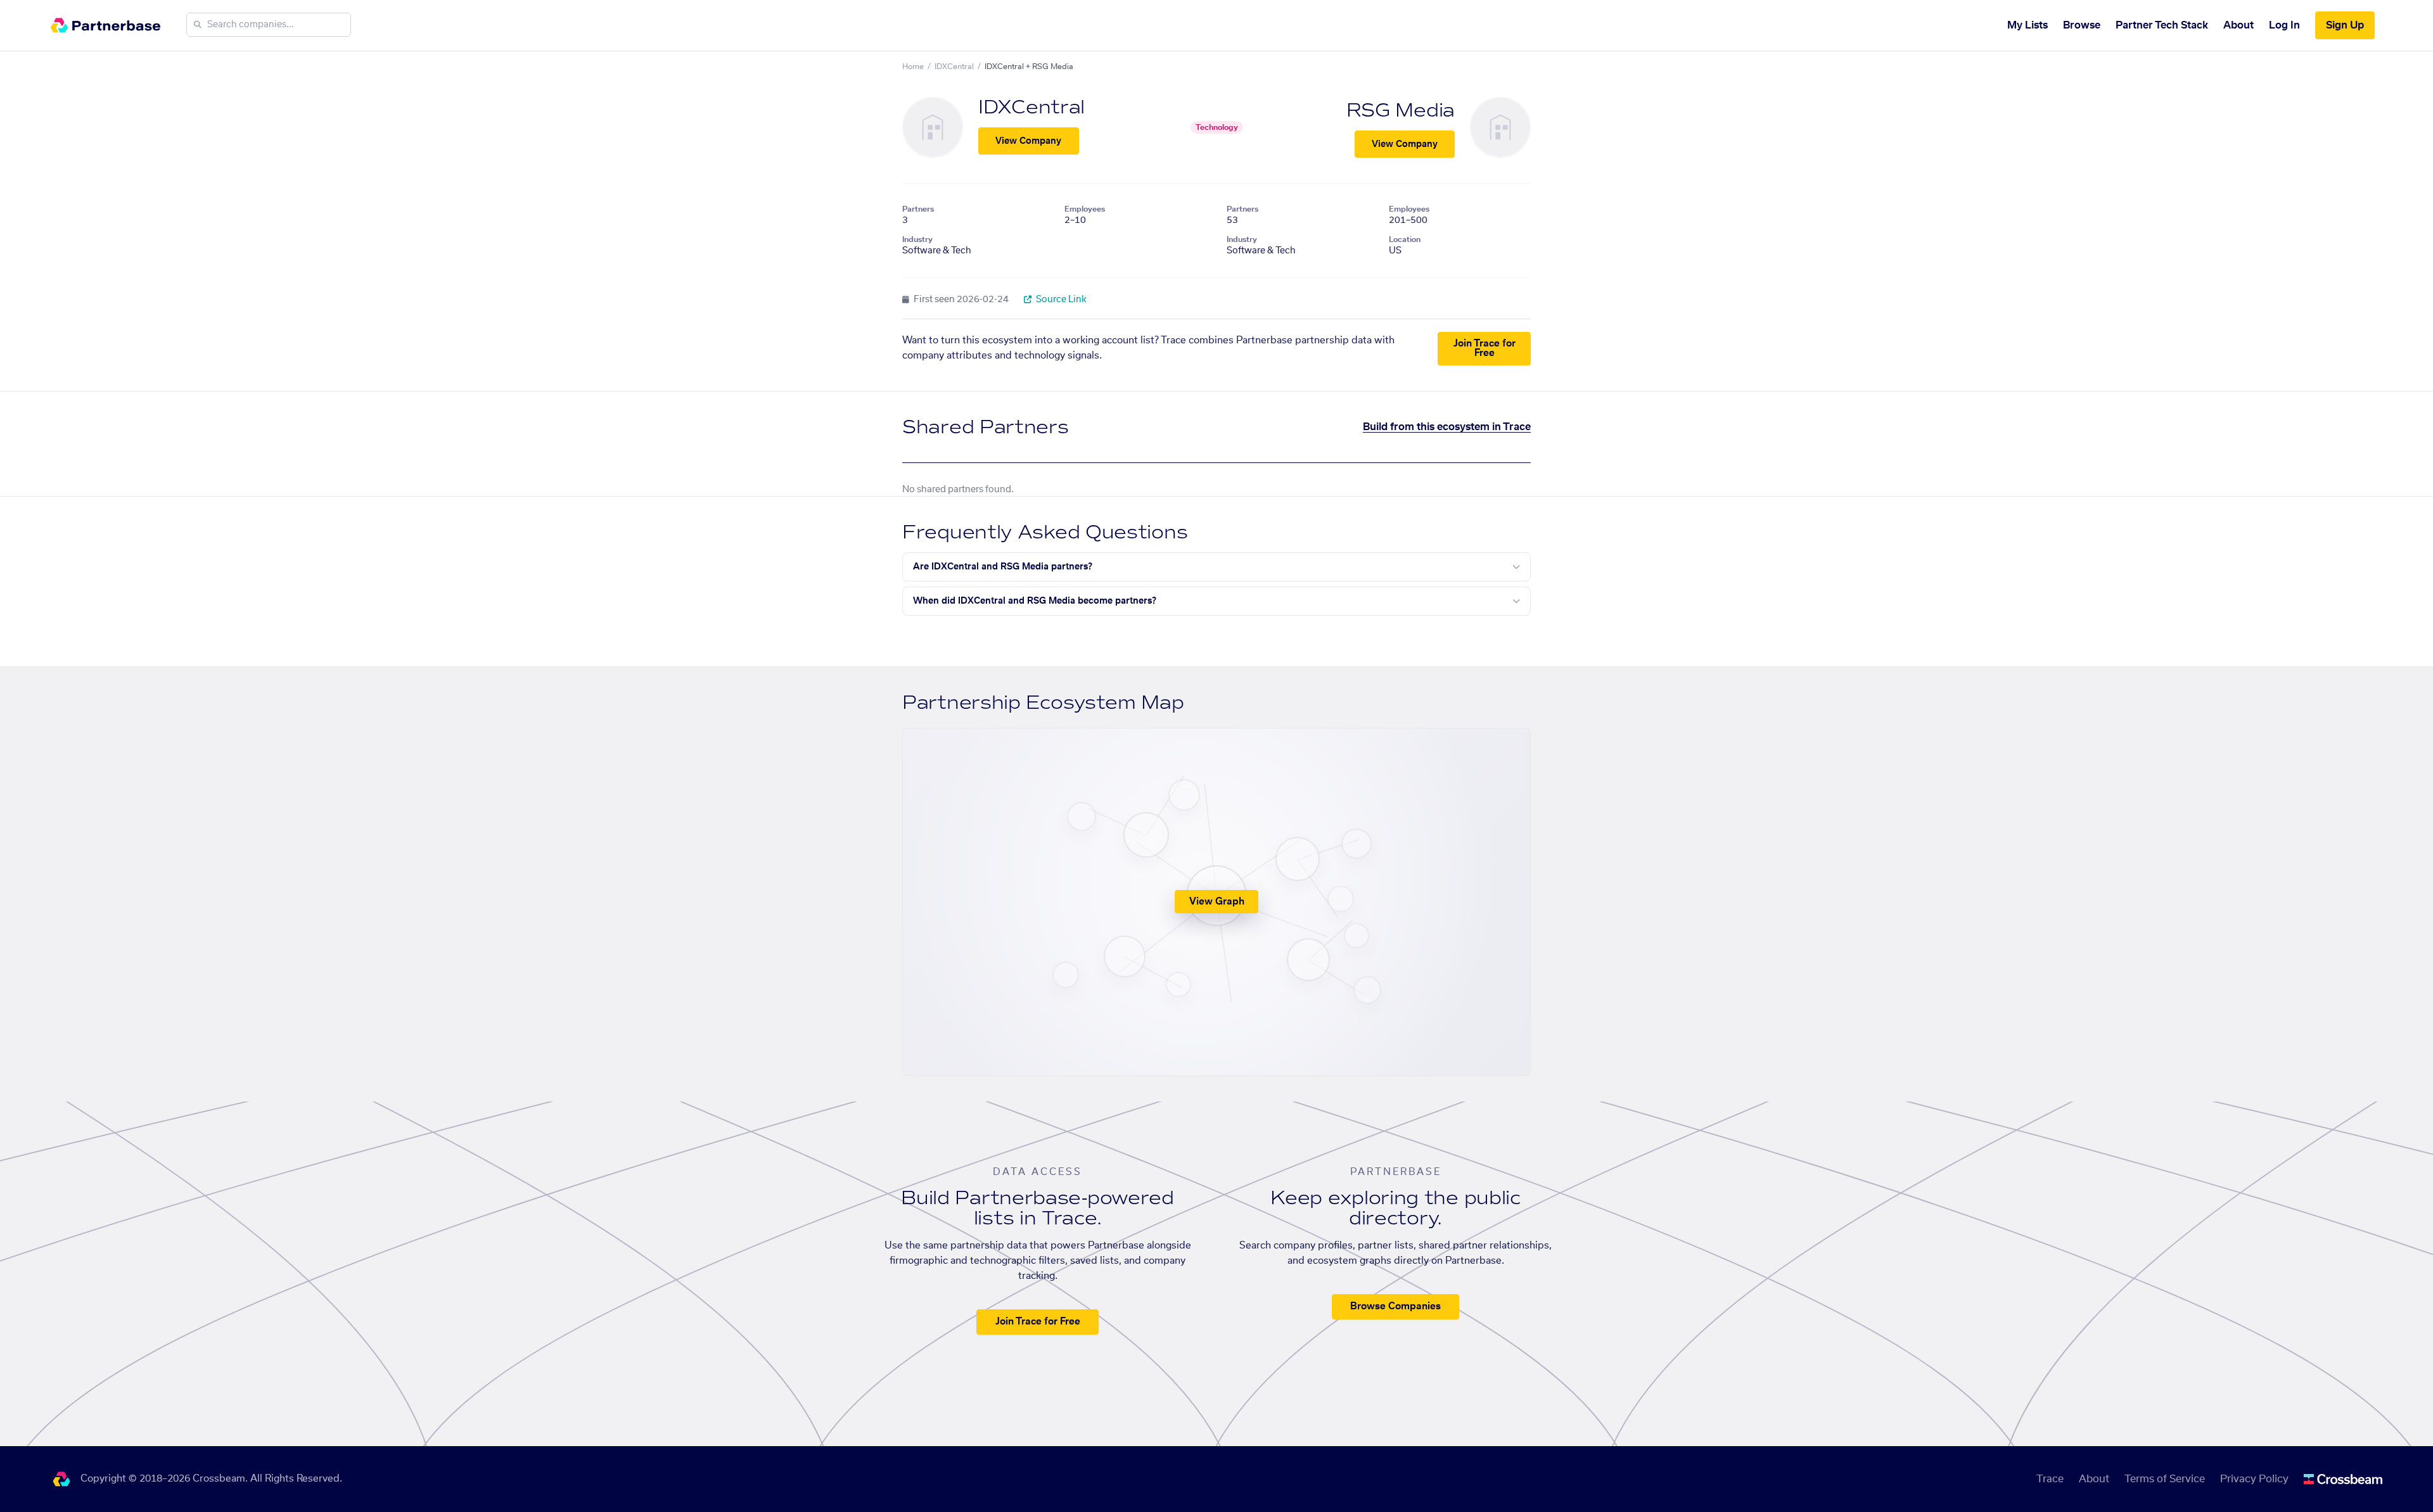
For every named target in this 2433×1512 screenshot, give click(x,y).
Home (913, 67)
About (2238, 25)
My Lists (2027, 25)
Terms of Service (2165, 1479)
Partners (918, 209)
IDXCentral (954, 67)
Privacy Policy (2254, 1479)
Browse (2082, 25)
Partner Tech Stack (2162, 25)
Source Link (1060, 300)
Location (1405, 239)
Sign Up (2345, 25)
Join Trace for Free (1485, 348)
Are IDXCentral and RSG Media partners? (1003, 567)
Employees (1085, 209)
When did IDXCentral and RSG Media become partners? (1035, 601)
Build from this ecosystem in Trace (1447, 427)
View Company (1028, 141)
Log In (2284, 25)
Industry (917, 239)
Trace (2050, 1479)
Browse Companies (1395, 1306)
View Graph (1217, 902)
